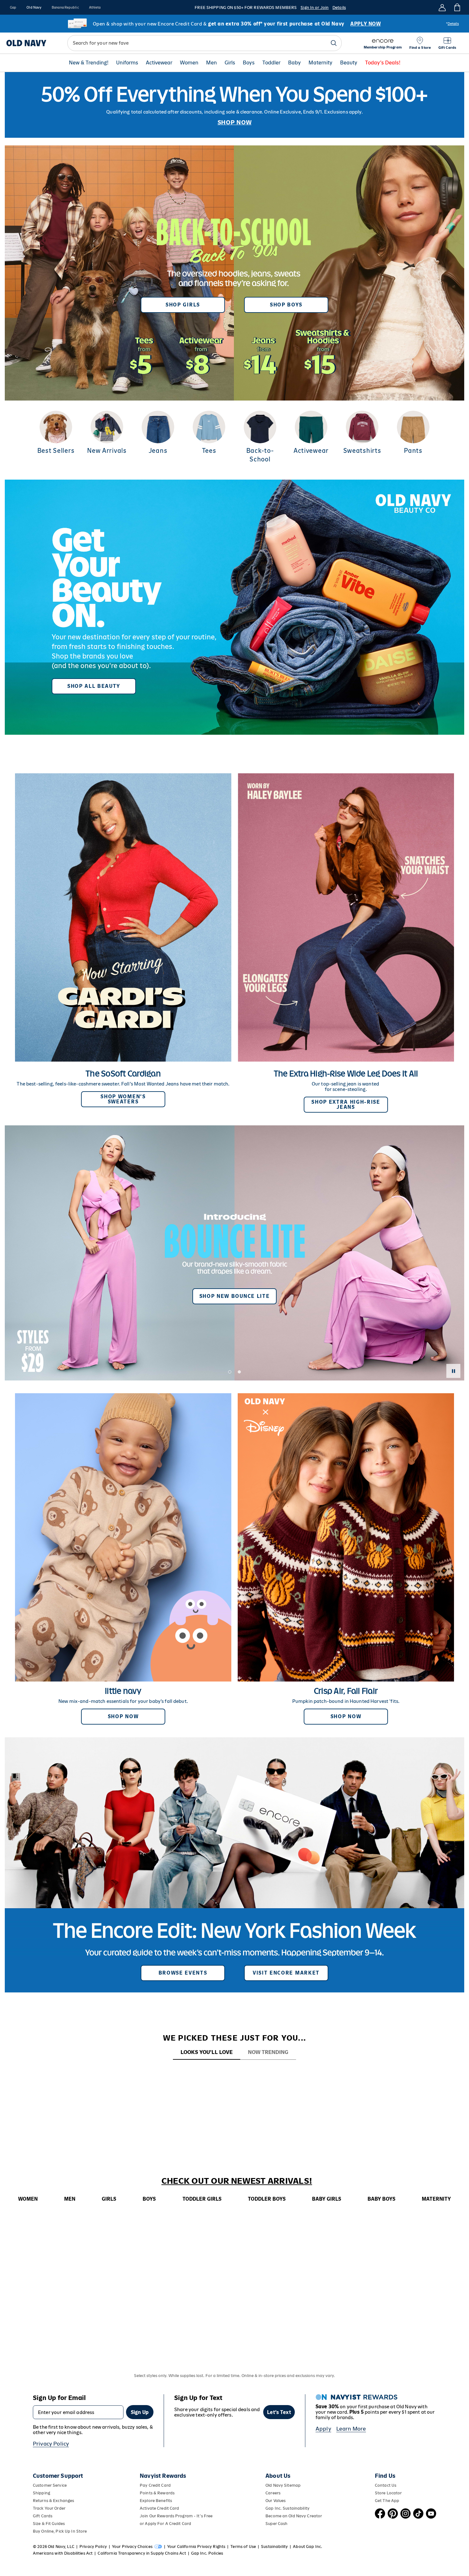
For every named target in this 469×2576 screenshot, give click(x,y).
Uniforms (127, 63)
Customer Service (50, 2485)
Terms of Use (243, 2547)
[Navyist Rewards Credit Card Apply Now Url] (234, 24)
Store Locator (388, 2493)
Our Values (275, 2501)
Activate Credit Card (159, 2508)
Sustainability (274, 2547)
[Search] (334, 43)
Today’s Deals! (383, 63)
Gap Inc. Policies (207, 2553)
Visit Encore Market (286, 1973)
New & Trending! (89, 63)
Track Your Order (49, 2508)
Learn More (351, 2429)
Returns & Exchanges (53, 2501)
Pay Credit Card (155, 2485)
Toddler (271, 63)
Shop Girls (183, 305)
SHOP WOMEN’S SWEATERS (123, 1099)
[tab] (207, 2053)
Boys (249, 63)
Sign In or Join (315, 7)
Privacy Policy (51, 2444)
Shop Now (123, 1716)
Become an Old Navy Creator (294, 2516)
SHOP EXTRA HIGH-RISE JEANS (346, 1104)
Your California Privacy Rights (196, 2547)
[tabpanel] (234, 2072)
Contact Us (386, 2485)
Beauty (349, 63)
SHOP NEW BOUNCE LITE (235, 1296)
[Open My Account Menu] (442, 7)
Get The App (387, 2501)
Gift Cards (43, 2516)
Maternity (320, 63)
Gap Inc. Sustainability (287, 2508)
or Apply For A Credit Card (165, 2524)
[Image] (234, 105)
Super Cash (276, 2524)
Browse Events (183, 1973)
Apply (323, 2429)
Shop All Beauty (94, 686)
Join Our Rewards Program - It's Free (176, 2516)
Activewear (159, 63)
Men (212, 63)
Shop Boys (286, 305)
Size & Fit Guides (49, 2524)
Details (339, 7)
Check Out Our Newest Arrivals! (237, 2181)
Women (189, 63)
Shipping (41, 2493)
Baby (294, 63)
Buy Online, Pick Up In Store (60, 2531)
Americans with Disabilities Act (63, 2553)
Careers (273, 2493)
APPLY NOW (365, 24)
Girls (230, 63)
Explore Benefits (156, 2501)
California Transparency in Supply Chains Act (142, 2553)
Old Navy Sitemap (283, 2485)
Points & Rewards (157, 2493)
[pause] (453, 1371)
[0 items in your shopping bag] (457, 7)
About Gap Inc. (308, 2547)
